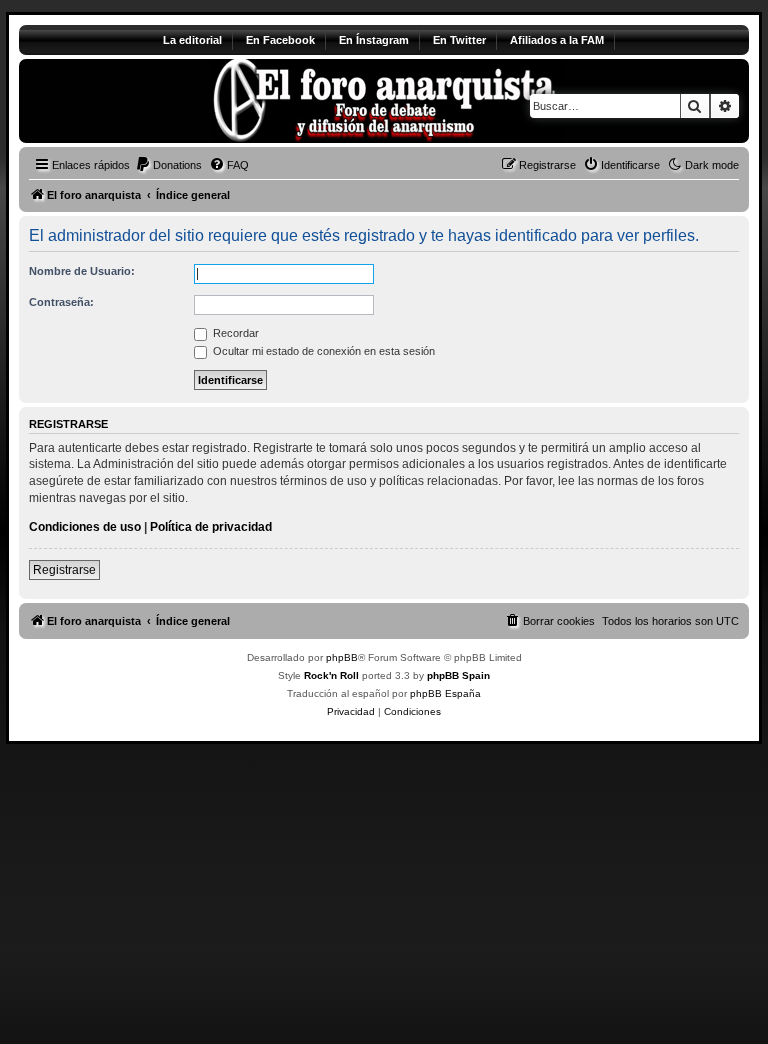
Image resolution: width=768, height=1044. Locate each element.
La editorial (192, 40)
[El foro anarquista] (185, 101)
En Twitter (459, 40)
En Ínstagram (374, 40)
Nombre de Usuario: (82, 271)
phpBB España (445, 693)
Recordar (234, 333)
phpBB (342, 657)
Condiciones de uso (85, 527)
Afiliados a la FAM (557, 40)
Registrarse (64, 570)
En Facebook (280, 40)
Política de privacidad (211, 527)
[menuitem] (168, 165)
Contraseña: (61, 302)
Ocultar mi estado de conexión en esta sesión (322, 351)
